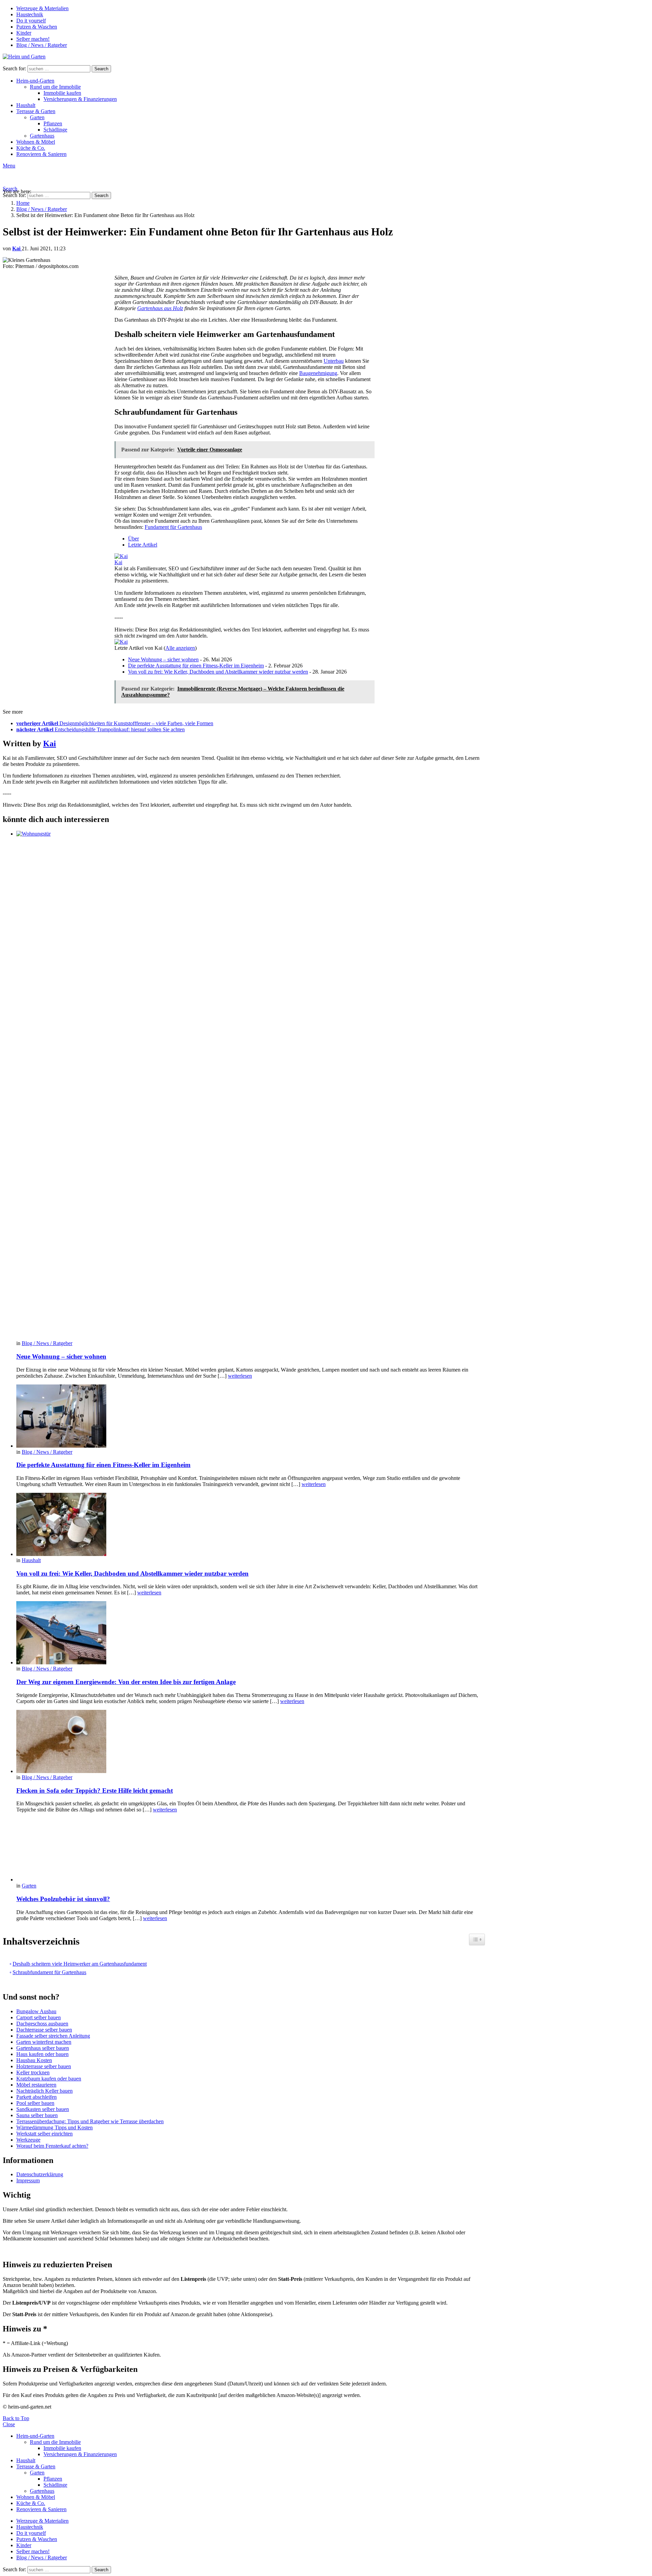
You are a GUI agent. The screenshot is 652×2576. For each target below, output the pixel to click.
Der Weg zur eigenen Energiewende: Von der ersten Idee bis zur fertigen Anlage (126, 1682)
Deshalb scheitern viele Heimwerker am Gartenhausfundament (80, 1964)
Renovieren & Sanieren (41, 154)
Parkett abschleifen (37, 2097)
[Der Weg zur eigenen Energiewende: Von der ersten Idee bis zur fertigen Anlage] (251, 1633)
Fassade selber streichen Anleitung (53, 2036)
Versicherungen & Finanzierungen (80, 99)
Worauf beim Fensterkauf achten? (52, 2146)
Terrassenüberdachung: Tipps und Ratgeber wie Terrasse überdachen (90, 2121)
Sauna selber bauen (37, 2115)
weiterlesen (240, 1376)
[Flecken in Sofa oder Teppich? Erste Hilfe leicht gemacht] (251, 1742)
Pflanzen (53, 123)
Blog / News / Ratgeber (42, 45)
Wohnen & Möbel (36, 142)
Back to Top (16, 2418)
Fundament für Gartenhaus (173, 527)
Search (101, 69)
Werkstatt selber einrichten (44, 2134)
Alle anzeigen (180, 648)
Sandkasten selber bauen (43, 2109)
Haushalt (26, 105)
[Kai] (121, 556)
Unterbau (334, 361)
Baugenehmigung (318, 373)
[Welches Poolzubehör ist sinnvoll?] (251, 1850)
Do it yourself (31, 21)
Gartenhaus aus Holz (160, 308)
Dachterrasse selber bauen (44, 2030)
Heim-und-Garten (35, 81)
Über (133, 539)
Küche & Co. (31, 148)
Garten (37, 117)
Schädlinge (55, 130)
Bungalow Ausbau (36, 2011)
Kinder (24, 33)
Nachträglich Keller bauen (44, 2091)
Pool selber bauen (35, 2103)
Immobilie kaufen (62, 93)
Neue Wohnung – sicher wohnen (163, 659)
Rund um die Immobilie (55, 87)
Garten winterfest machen (44, 2042)
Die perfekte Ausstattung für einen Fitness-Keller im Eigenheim (196, 666)
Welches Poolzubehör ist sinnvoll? (63, 1899)
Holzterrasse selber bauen (44, 2066)
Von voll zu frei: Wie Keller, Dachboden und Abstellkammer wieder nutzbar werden (218, 672)
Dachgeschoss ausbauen (42, 2024)
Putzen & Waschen (37, 27)
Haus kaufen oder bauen (42, 2054)
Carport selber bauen (39, 2017)
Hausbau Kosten (34, 2060)
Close (9, 2424)
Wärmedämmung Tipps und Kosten (55, 2127)
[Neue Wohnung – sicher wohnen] (251, 1086)
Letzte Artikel (143, 545)
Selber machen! (33, 39)
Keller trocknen (33, 2072)
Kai (118, 562)
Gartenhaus (42, 136)
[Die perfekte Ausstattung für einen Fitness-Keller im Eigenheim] (251, 1417)
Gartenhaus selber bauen (43, 2048)
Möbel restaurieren (36, 2085)
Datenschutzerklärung (40, 2174)
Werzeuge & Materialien (42, 8)
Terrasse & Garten (36, 111)
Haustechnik (30, 14)
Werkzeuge (28, 2140)
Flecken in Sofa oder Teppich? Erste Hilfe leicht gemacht (95, 1791)
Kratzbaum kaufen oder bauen (49, 2079)
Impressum (28, 2180)
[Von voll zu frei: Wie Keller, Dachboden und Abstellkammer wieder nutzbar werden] (251, 1525)
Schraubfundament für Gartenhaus (49, 1972)
